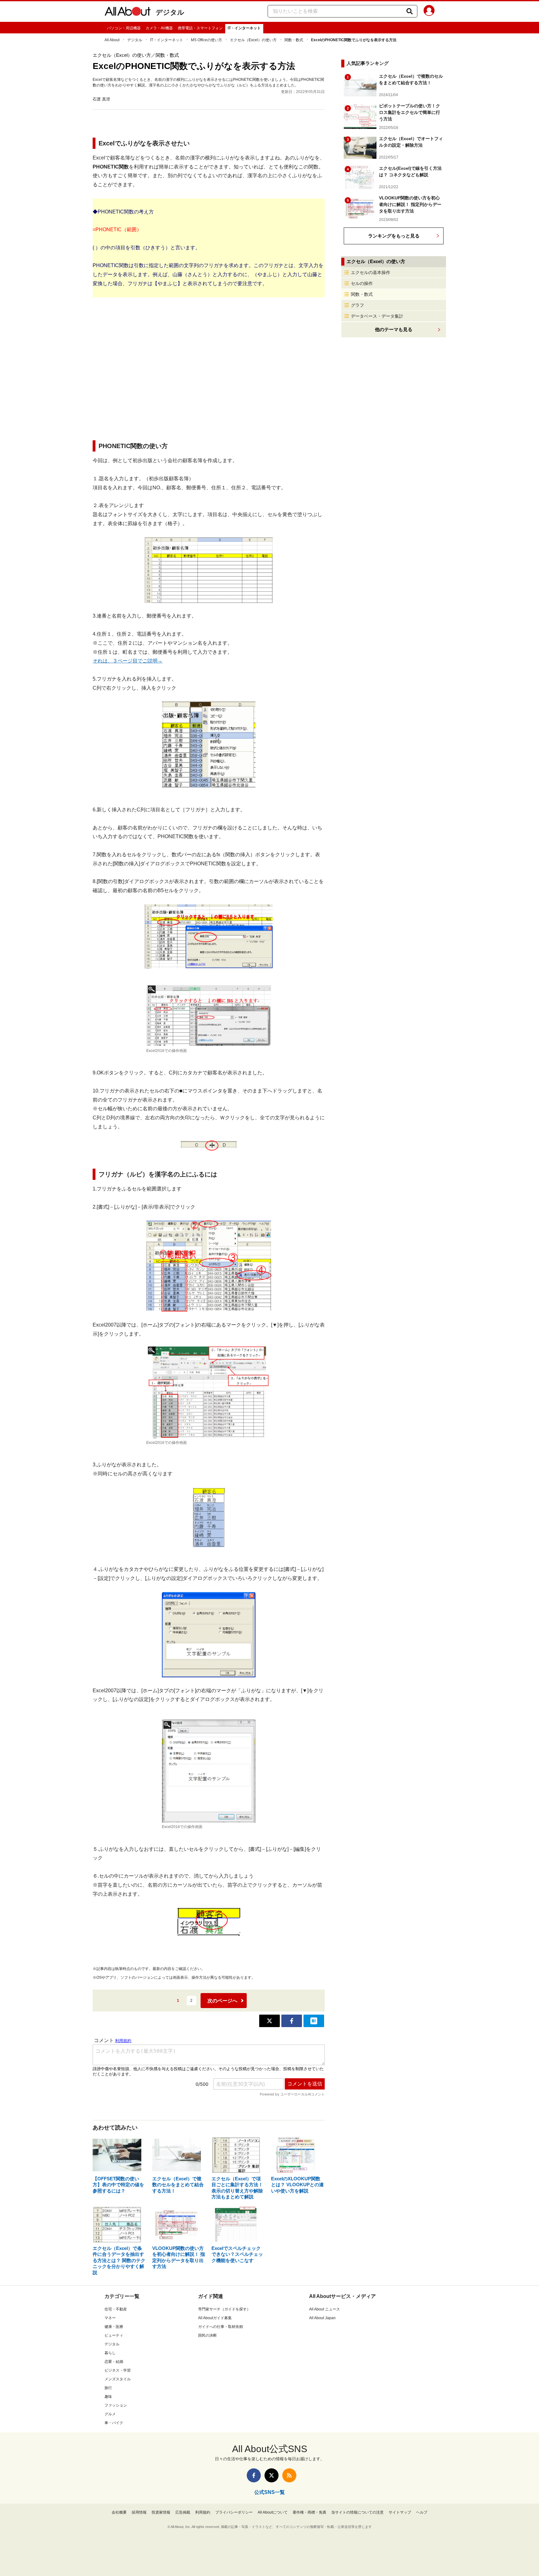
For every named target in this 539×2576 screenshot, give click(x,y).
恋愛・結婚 (114, 2362)
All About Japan (322, 2318)
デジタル (170, 12)
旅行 (108, 2388)
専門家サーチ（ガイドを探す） (224, 2309)
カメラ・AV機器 (159, 28)
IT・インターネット (244, 28)
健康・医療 (114, 2327)
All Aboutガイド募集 (215, 2318)
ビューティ (114, 2335)
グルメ (110, 2414)
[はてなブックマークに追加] (314, 2021)
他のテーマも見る (394, 329)
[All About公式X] (272, 2475)
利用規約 (203, 2512)
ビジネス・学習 (118, 2370)
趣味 (108, 2397)
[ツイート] (269, 2021)
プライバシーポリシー (234, 2512)
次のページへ (222, 2001)
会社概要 (119, 2512)
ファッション (116, 2405)
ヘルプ (422, 2512)
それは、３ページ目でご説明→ (128, 661)
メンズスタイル (118, 2379)
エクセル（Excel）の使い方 (253, 40)
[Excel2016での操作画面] (209, 1015)
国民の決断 (207, 2335)
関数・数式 (294, 40)
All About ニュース (325, 2309)
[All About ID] (429, 12)
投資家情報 (161, 2512)
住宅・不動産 (116, 2309)
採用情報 (139, 2512)
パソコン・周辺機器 (124, 28)
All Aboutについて (273, 2512)
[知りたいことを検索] (410, 11)
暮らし (110, 2353)
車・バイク (114, 2423)
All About (112, 40)
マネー (110, 2318)
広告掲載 (183, 2512)
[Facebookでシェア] (292, 2021)
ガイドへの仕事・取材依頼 (221, 2327)
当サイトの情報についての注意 (357, 2512)
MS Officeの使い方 (206, 40)
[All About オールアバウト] (128, 12)
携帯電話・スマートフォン (200, 28)
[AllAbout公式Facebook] (254, 2475)
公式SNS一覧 (269, 2492)
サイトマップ (400, 2512)
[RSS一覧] (289, 2475)
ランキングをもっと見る (394, 236)
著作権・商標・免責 (309, 2512)
